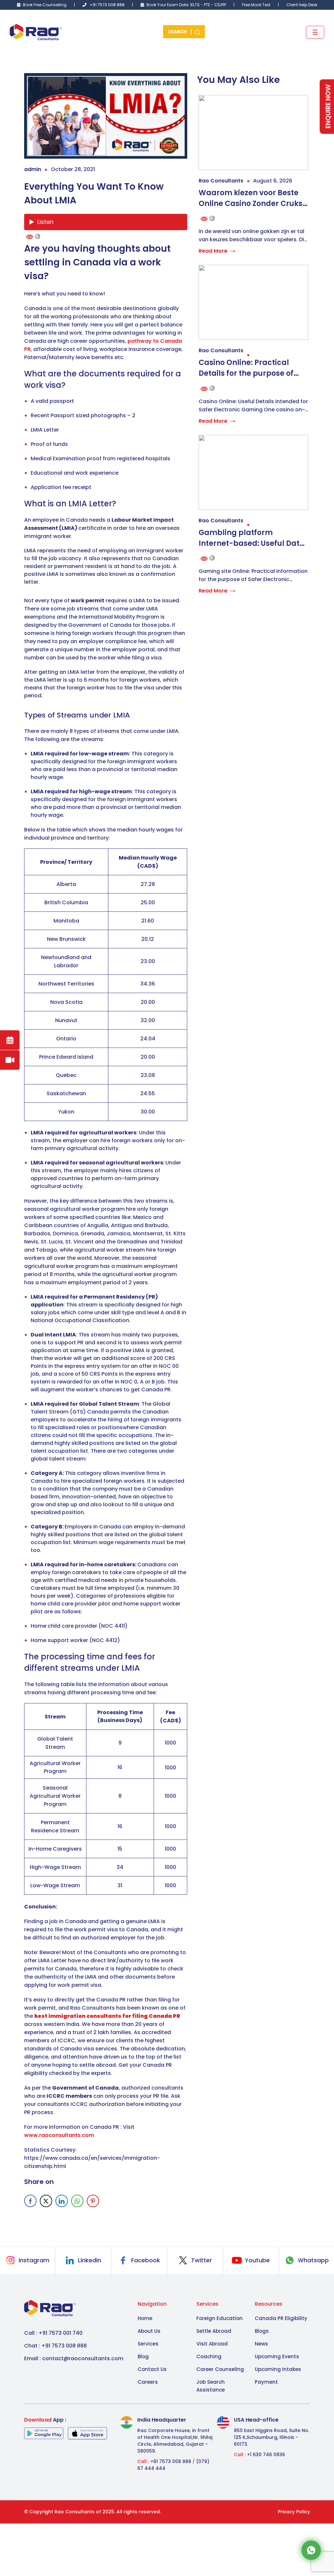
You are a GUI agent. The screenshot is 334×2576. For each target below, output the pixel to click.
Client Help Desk (302, 5)
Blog (143, 2356)
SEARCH (178, 32)
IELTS (195, 5)
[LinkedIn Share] (62, 2201)
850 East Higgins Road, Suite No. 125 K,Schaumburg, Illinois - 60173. (272, 2437)
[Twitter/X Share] (46, 2201)
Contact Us (152, 2369)
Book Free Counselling (45, 5)
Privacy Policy (294, 2512)
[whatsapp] (311, 2550)
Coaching (209, 2356)
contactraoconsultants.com (83, 2358)
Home (145, 2318)
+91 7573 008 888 (107, 5)
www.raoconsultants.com (59, 2135)
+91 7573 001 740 (61, 2333)
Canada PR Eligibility (281, 2318)
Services (148, 2344)
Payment (266, 2382)
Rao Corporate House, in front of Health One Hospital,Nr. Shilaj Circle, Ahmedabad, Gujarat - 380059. (175, 2441)
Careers (148, 2382)
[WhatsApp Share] (77, 2201)
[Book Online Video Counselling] (10, 1060)
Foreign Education (220, 2318)
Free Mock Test (256, 5)
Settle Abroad (214, 2331)
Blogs (262, 2331)
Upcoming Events (277, 2356)
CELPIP (221, 5)
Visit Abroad (212, 2344)
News (261, 2344)
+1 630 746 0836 (266, 2455)
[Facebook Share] (30, 2201)
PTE (207, 5)
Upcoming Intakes (278, 2369)
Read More (213, 251)
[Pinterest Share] (93, 2201)
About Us (149, 2331)
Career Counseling (220, 2369)
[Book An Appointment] (10, 1040)
